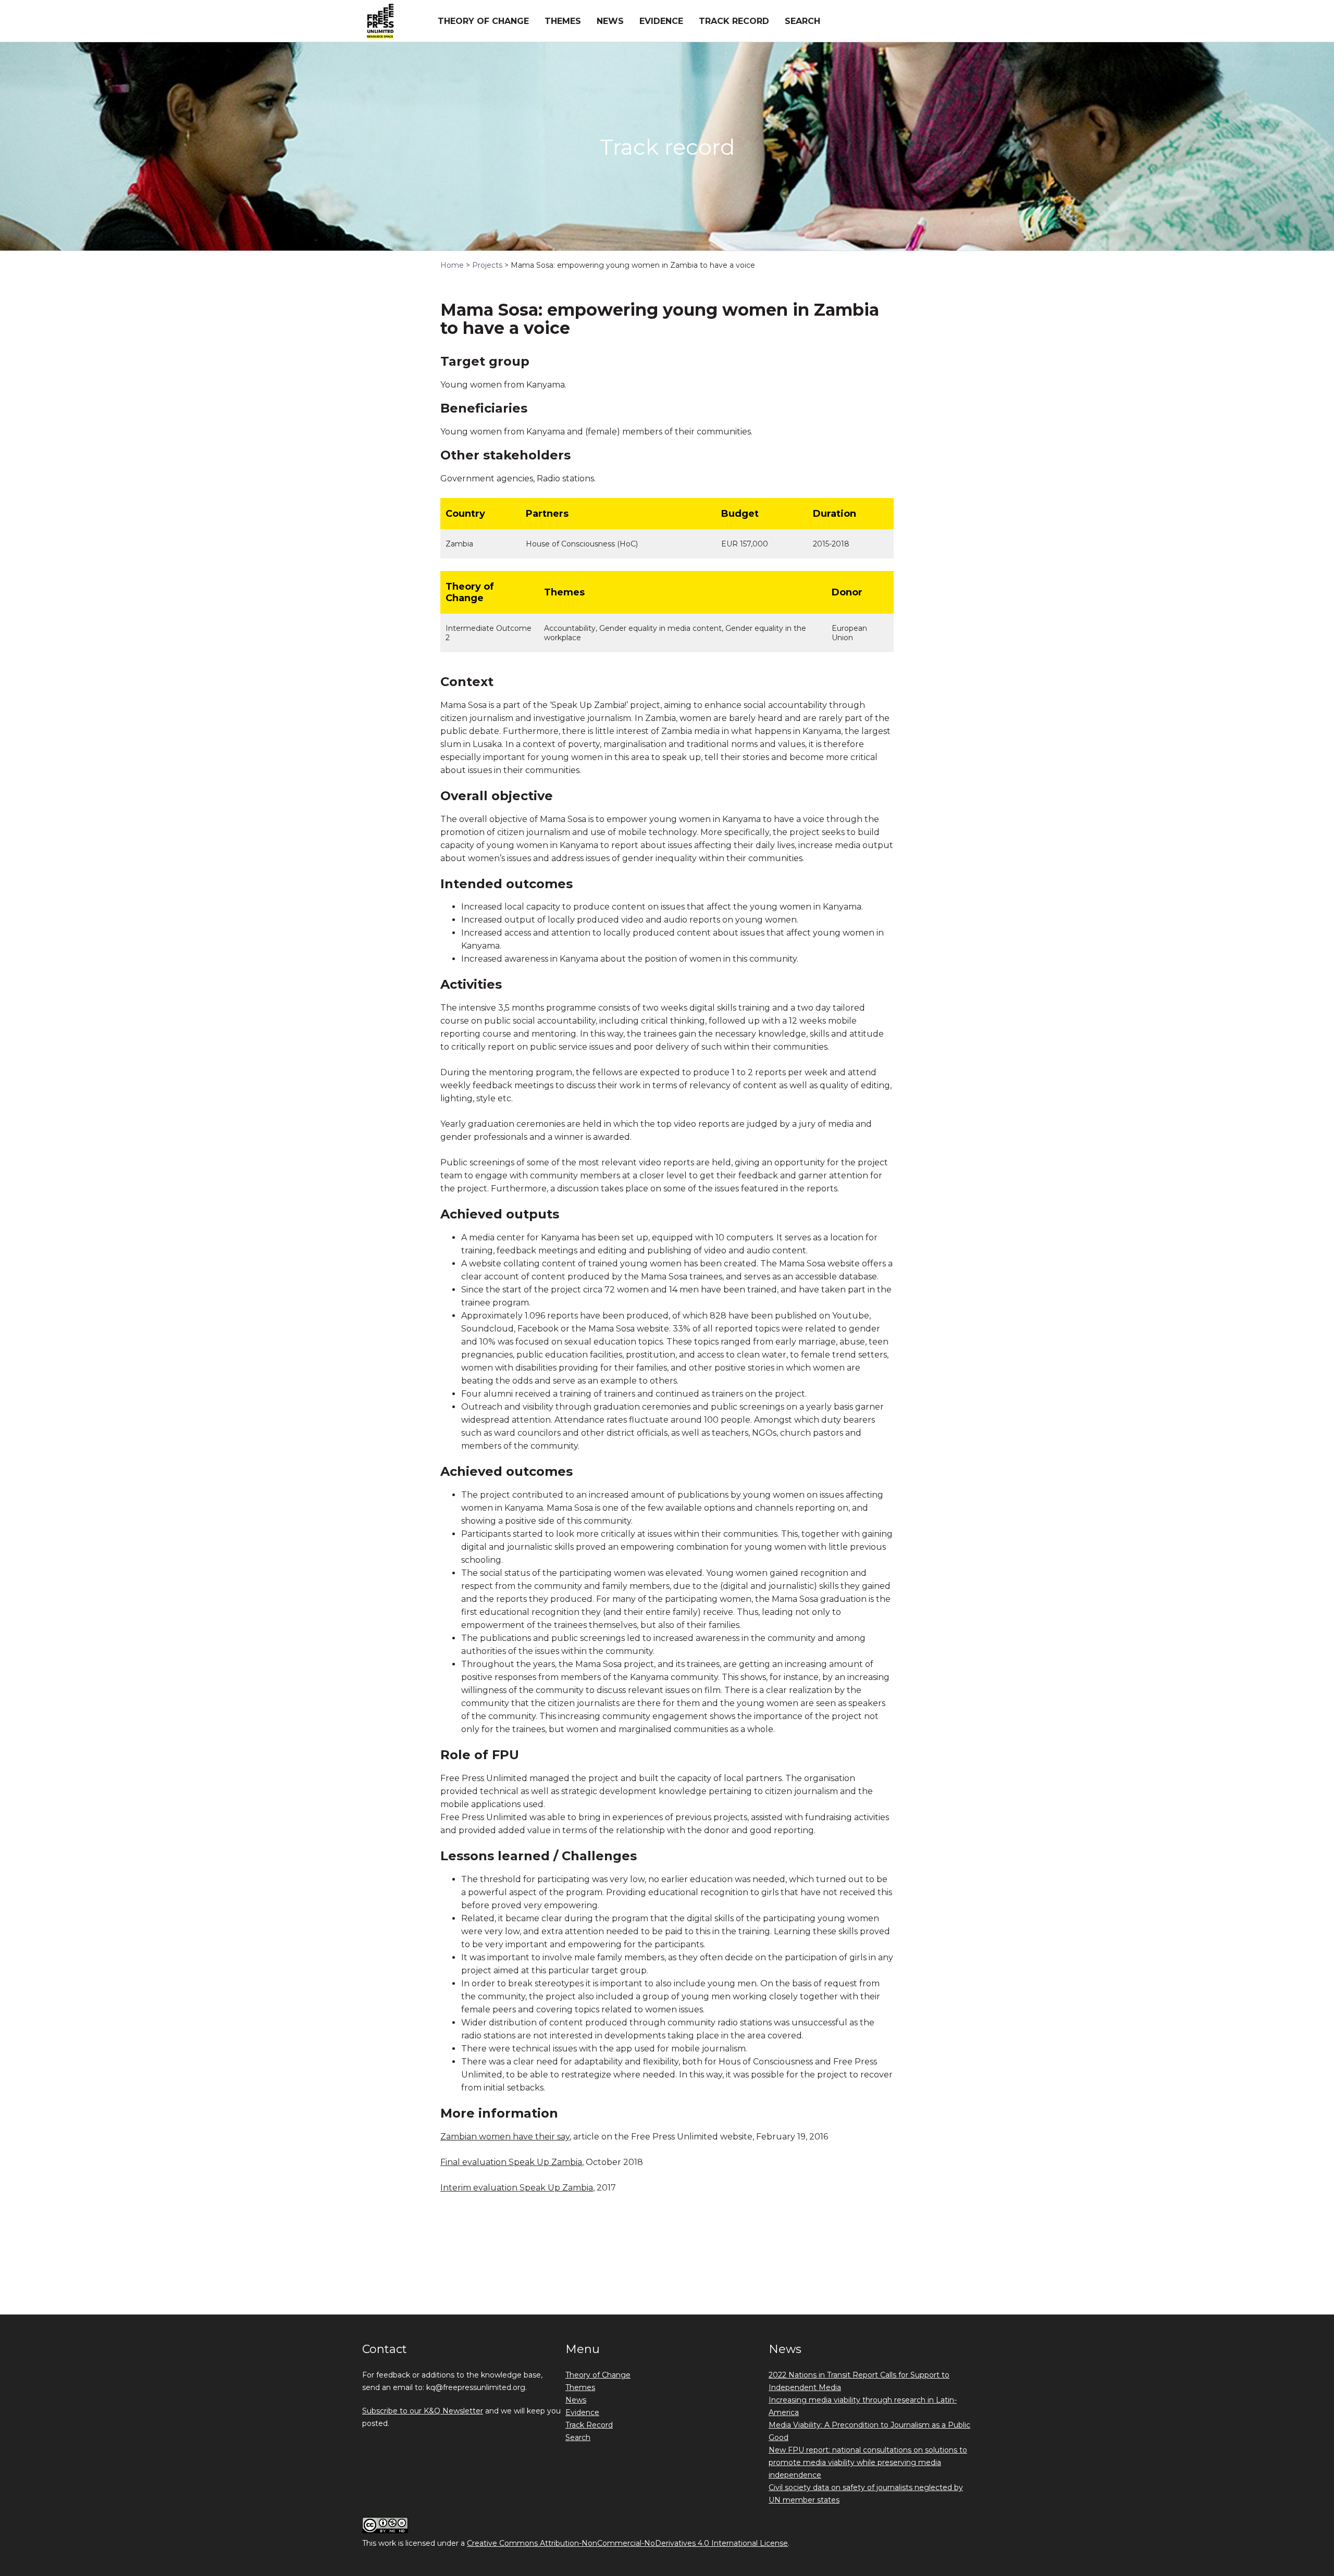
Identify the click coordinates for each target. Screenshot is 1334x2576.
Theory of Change (483, 21)
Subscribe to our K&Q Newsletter (423, 2411)
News (610, 21)
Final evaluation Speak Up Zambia (511, 2162)
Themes (563, 21)
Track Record (734, 21)
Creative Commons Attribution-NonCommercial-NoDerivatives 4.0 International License (627, 2543)
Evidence (661, 21)
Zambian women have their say (505, 2137)
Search (802, 21)
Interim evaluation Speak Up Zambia (517, 2188)
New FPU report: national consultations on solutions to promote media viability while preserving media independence (868, 2462)
